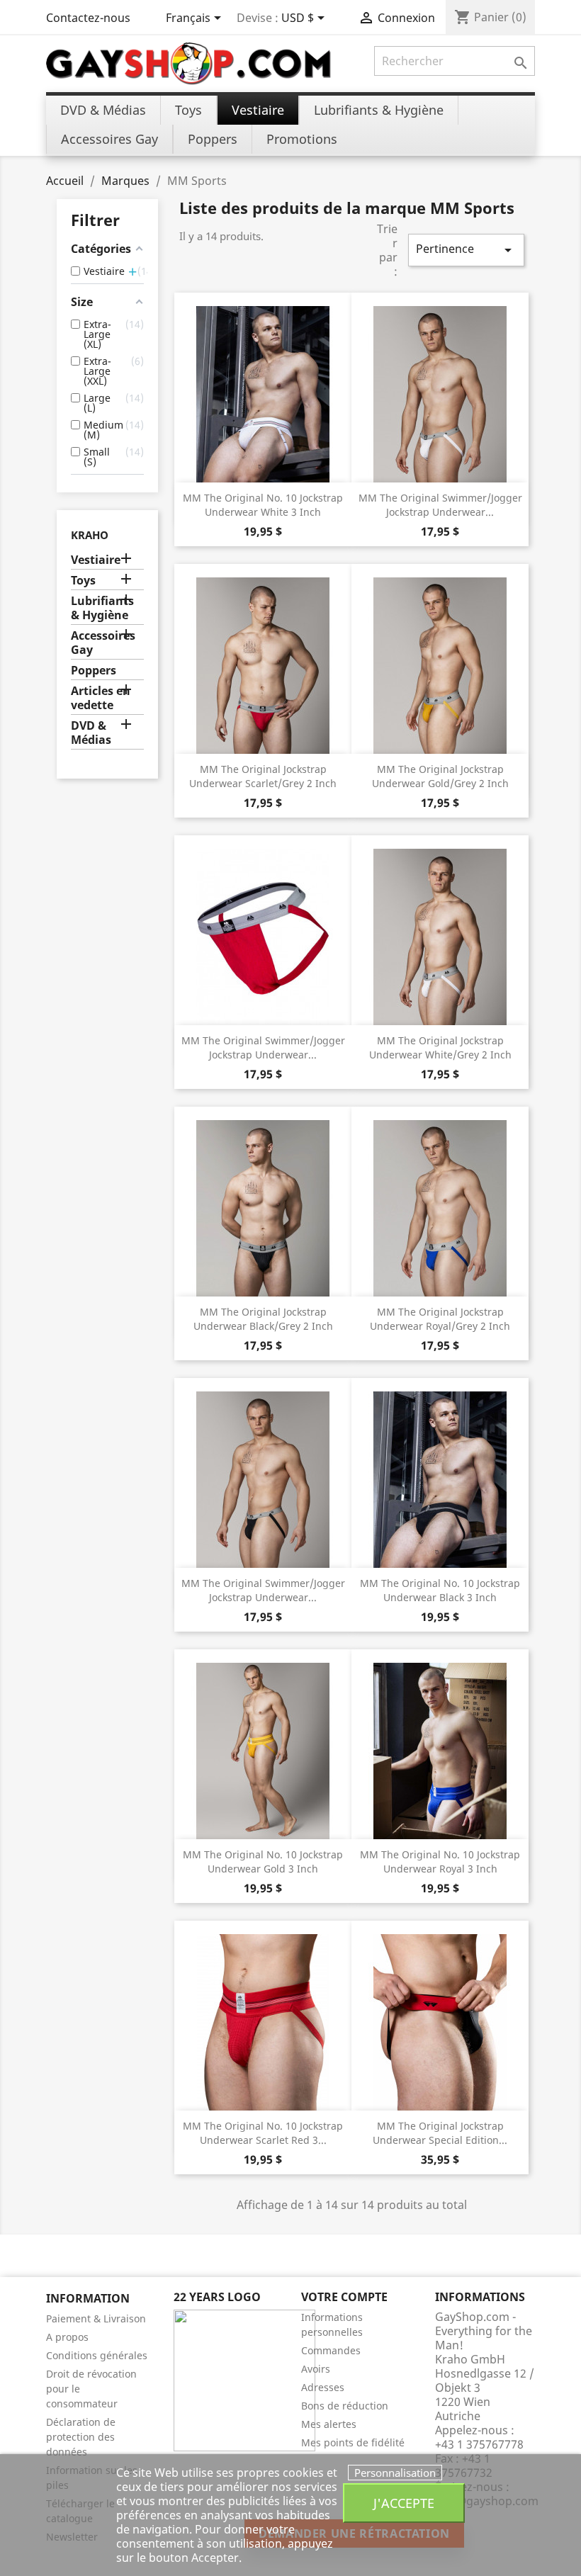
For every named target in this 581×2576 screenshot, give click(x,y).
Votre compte (344, 2297)
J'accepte (404, 2503)
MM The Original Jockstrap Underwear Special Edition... (440, 2133)
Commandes (331, 2350)
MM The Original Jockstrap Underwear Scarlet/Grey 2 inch (263, 776)
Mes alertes (329, 2424)
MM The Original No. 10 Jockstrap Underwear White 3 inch (263, 505)
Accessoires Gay (103, 643)
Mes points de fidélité (353, 2442)
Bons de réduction (345, 2406)
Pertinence (466, 250)
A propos (67, 2337)
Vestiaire (96, 560)
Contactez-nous (88, 18)
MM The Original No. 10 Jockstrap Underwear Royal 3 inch (440, 1862)
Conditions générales (97, 2355)
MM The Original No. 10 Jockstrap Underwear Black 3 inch (440, 1590)
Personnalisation (395, 2473)
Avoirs (316, 2369)
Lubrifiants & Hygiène (102, 608)
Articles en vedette (101, 698)
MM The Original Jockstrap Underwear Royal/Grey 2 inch (440, 1319)
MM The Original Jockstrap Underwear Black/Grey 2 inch (263, 1319)
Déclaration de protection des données (81, 2437)
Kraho (90, 535)
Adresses (323, 2387)
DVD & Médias (91, 733)
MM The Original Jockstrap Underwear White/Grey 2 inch (440, 1047)
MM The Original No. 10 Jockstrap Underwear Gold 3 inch (263, 1862)
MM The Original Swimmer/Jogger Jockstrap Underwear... (440, 505)
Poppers (94, 671)
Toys (83, 581)
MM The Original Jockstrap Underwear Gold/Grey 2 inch (440, 776)
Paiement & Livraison (96, 2318)
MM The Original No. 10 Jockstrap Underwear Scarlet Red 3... (263, 2133)
